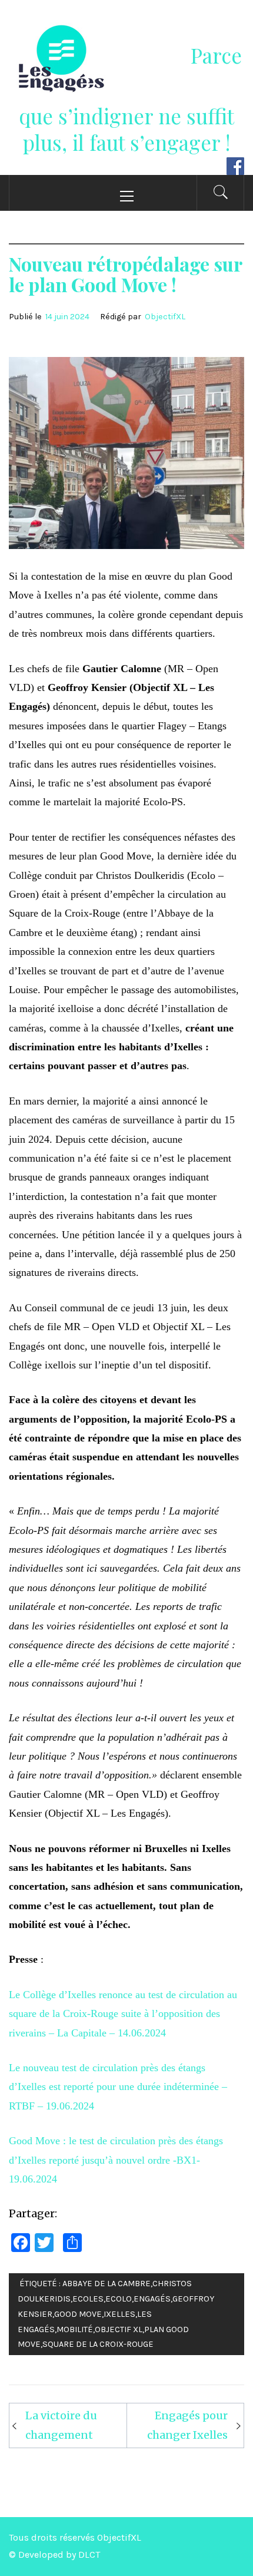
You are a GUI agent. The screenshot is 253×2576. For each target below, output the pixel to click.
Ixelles (119, 2314)
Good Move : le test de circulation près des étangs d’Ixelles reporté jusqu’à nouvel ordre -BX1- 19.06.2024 (116, 2160)
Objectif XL (119, 2329)
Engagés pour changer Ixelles (187, 2425)
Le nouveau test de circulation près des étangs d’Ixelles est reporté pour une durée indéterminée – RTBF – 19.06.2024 (118, 2087)
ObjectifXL (165, 317)
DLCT (89, 2554)
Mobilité (75, 2329)
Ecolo (119, 2299)
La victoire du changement (61, 2425)
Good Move (78, 2314)
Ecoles (88, 2299)
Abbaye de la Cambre (106, 2284)
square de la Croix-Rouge (98, 2344)
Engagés (152, 2299)
